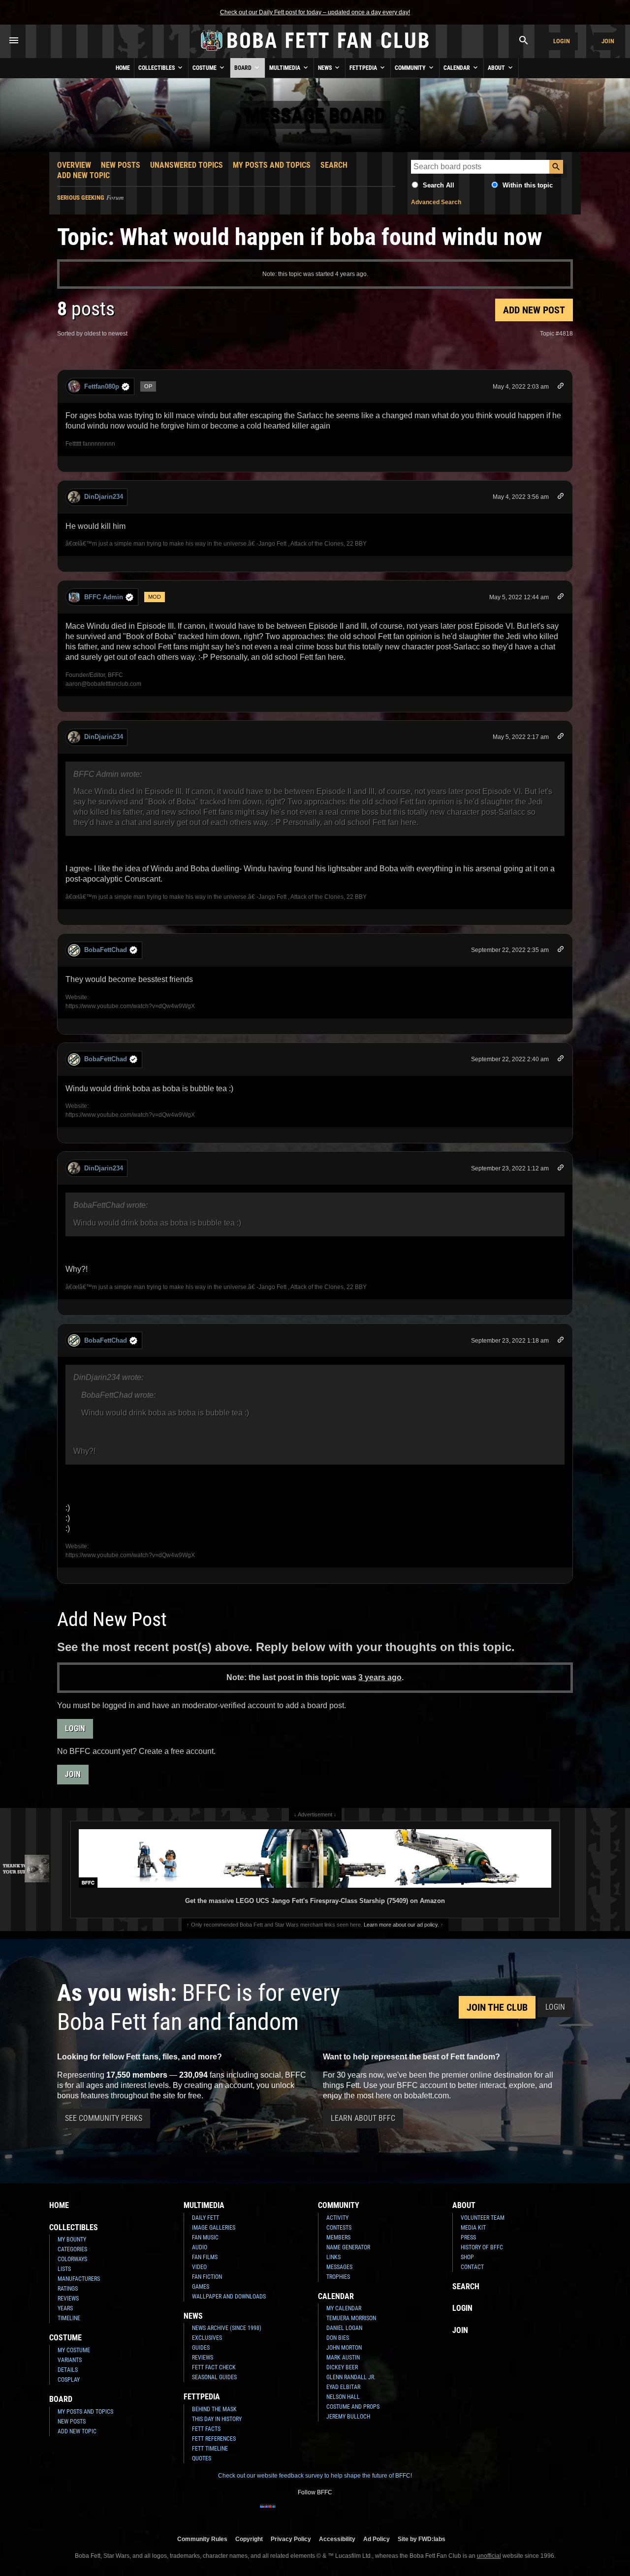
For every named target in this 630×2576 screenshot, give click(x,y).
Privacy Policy (291, 2539)
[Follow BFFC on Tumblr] (315, 2513)
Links (333, 2257)
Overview (74, 165)
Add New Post (534, 310)
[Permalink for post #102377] (561, 1341)
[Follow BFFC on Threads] (346, 2513)
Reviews (68, 2299)
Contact (472, 2267)
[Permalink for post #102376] (561, 1169)
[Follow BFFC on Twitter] (299, 2513)
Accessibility (337, 2539)
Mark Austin (343, 2358)
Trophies (338, 2277)
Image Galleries (214, 2228)
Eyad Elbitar (343, 2387)
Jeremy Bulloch (348, 2417)
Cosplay (69, 2380)
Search (334, 165)
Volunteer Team (483, 2218)
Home (123, 68)
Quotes (202, 2458)
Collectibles (157, 68)
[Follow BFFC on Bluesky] (362, 2513)
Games (201, 2287)
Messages (339, 2267)
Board (244, 68)
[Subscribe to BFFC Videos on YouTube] (331, 2513)
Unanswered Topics (187, 165)
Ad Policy (377, 2539)
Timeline (69, 2318)
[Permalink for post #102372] (561, 951)
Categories (72, 2249)
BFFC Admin (104, 597)
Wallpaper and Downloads (229, 2297)
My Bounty (72, 2239)
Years (65, 2308)
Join (608, 41)
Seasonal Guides (214, 2377)
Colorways (72, 2259)
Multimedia (285, 68)
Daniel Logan (344, 2328)
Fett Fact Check (214, 2367)
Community (411, 68)
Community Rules (202, 2539)
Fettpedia (364, 68)
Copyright (249, 2539)
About (497, 68)
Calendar (457, 68)
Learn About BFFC (363, 2118)
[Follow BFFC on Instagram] (283, 2513)
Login (562, 41)
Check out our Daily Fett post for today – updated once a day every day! (315, 12)
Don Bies (338, 2338)
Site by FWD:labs (422, 2539)
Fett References (214, 2439)
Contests (339, 2228)
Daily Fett (205, 2218)
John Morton (344, 2348)
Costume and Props (353, 2407)
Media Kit (473, 2228)
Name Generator (348, 2247)
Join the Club (497, 2007)
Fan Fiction (207, 2277)
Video (199, 2267)
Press (468, 2238)
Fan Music (205, 2238)
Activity (337, 2218)
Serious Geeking (81, 198)
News (326, 68)
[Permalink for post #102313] (561, 498)
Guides (201, 2348)
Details (68, 2370)
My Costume (74, 2350)
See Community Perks (104, 2118)
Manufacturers (79, 2279)
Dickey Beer (342, 2367)
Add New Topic (83, 175)
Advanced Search (436, 202)
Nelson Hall (343, 2397)
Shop (467, 2257)
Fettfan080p (102, 386)
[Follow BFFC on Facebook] (268, 2513)
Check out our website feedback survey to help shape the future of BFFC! (315, 2476)
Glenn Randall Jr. (351, 2377)
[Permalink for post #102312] (561, 387)
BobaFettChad (106, 950)
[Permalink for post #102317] (561, 738)
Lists (64, 2269)
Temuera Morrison (351, 2318)
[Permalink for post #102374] (561, 1060)
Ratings (68, 2289)
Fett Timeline (210, 2449)
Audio (200, 2247)
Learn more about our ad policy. (401, 1925)
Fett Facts (206, 2429)
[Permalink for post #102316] (561, 598)
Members (338, 2238)
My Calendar (344, 2308)
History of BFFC (482, 2247)
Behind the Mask (214, 2409)
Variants (70, 2360)
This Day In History (217, 2419)
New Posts (121, 165)
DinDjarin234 (104, 497)
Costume (205, 68)
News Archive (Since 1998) (227, 2328)
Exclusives (207, 2338)
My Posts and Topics (272, 165)
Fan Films (205, 2257)
